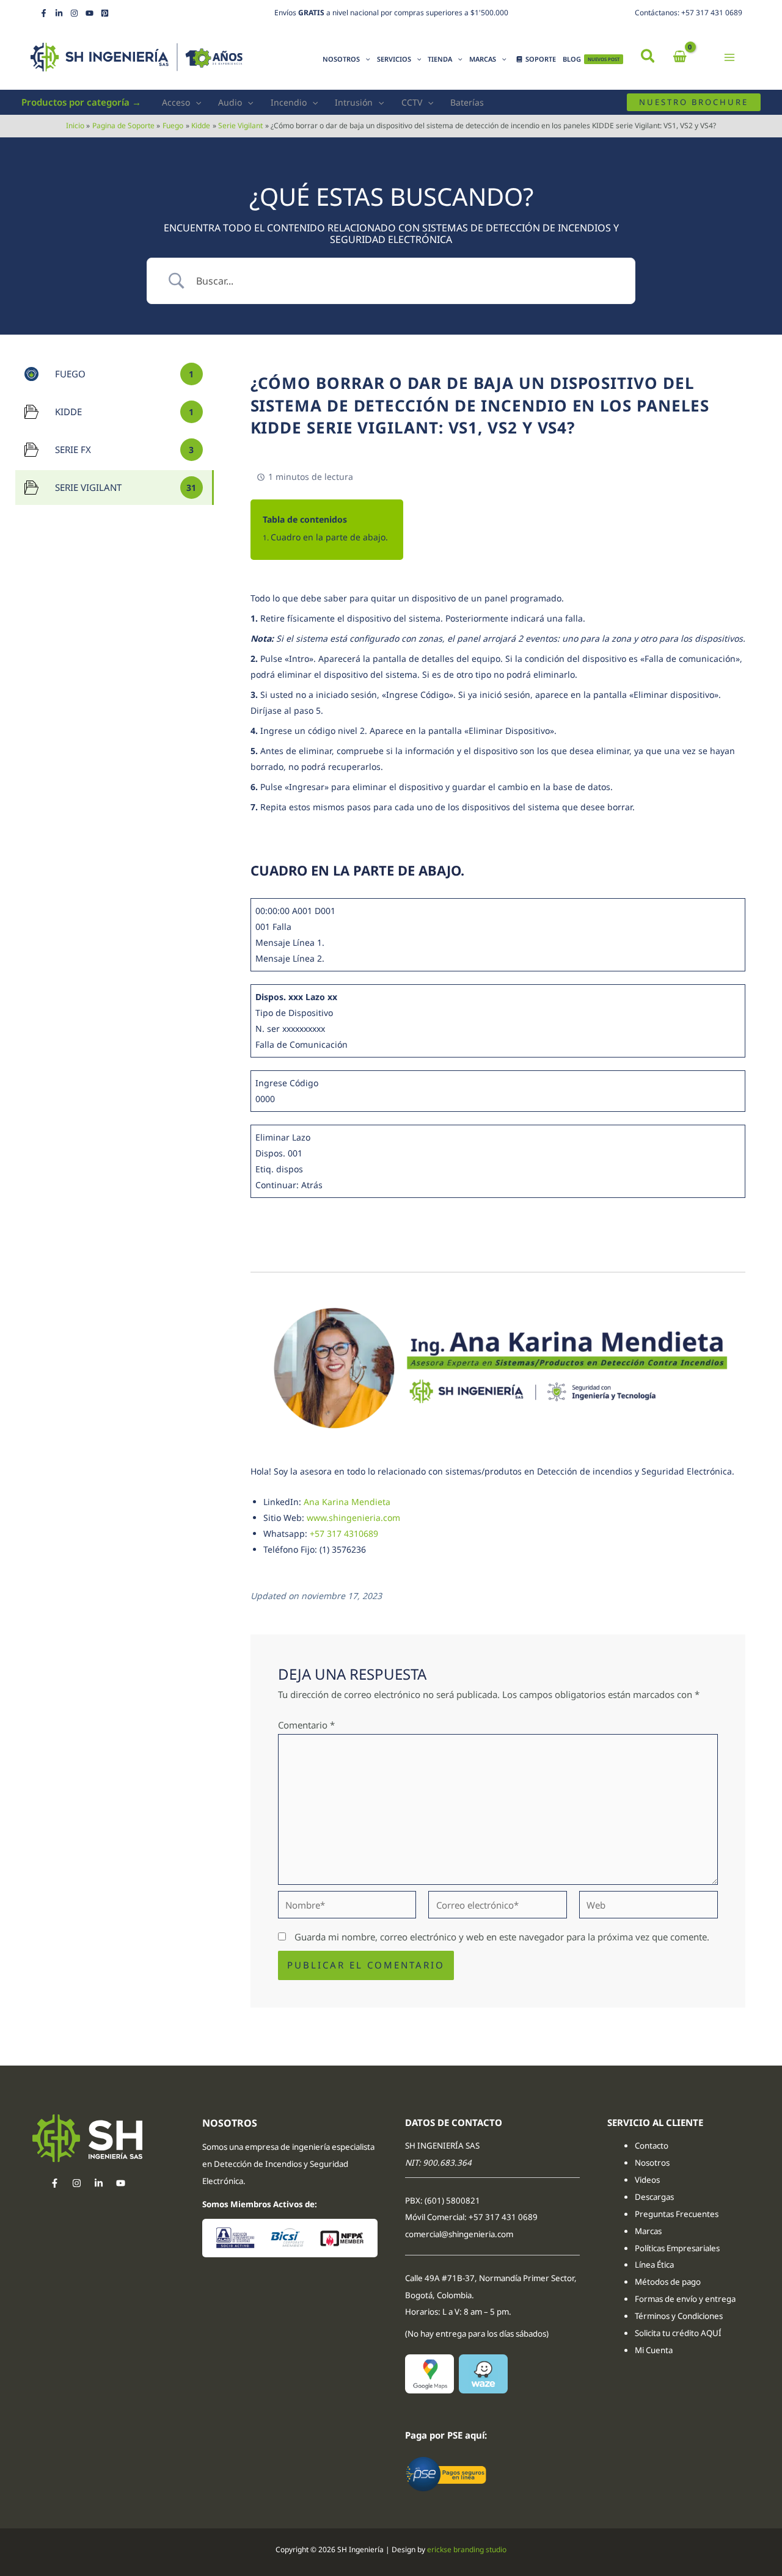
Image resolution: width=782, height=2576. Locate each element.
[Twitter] (99, 2183)
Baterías (467, 102)
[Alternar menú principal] (730, 57)
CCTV (412, 102)
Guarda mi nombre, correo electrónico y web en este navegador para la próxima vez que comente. (502, 1937)
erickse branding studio (467, 2549)
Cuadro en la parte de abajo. (329, 537)
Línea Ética (655, 2265)
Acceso (176, 102)
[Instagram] (74, 13)
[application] (365, 59)
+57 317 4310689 (344, 1533)
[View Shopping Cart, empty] (680, 57)
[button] (649, 57)
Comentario (306, 1725)
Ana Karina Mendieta (347, 1502)
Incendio (289, 102)
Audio (230, 102)
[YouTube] (90, 13)
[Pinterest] (105, 13)
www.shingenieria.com (353, 1518)
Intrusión (354, 102)
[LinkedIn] (59, 13)
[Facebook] (44, 13)
